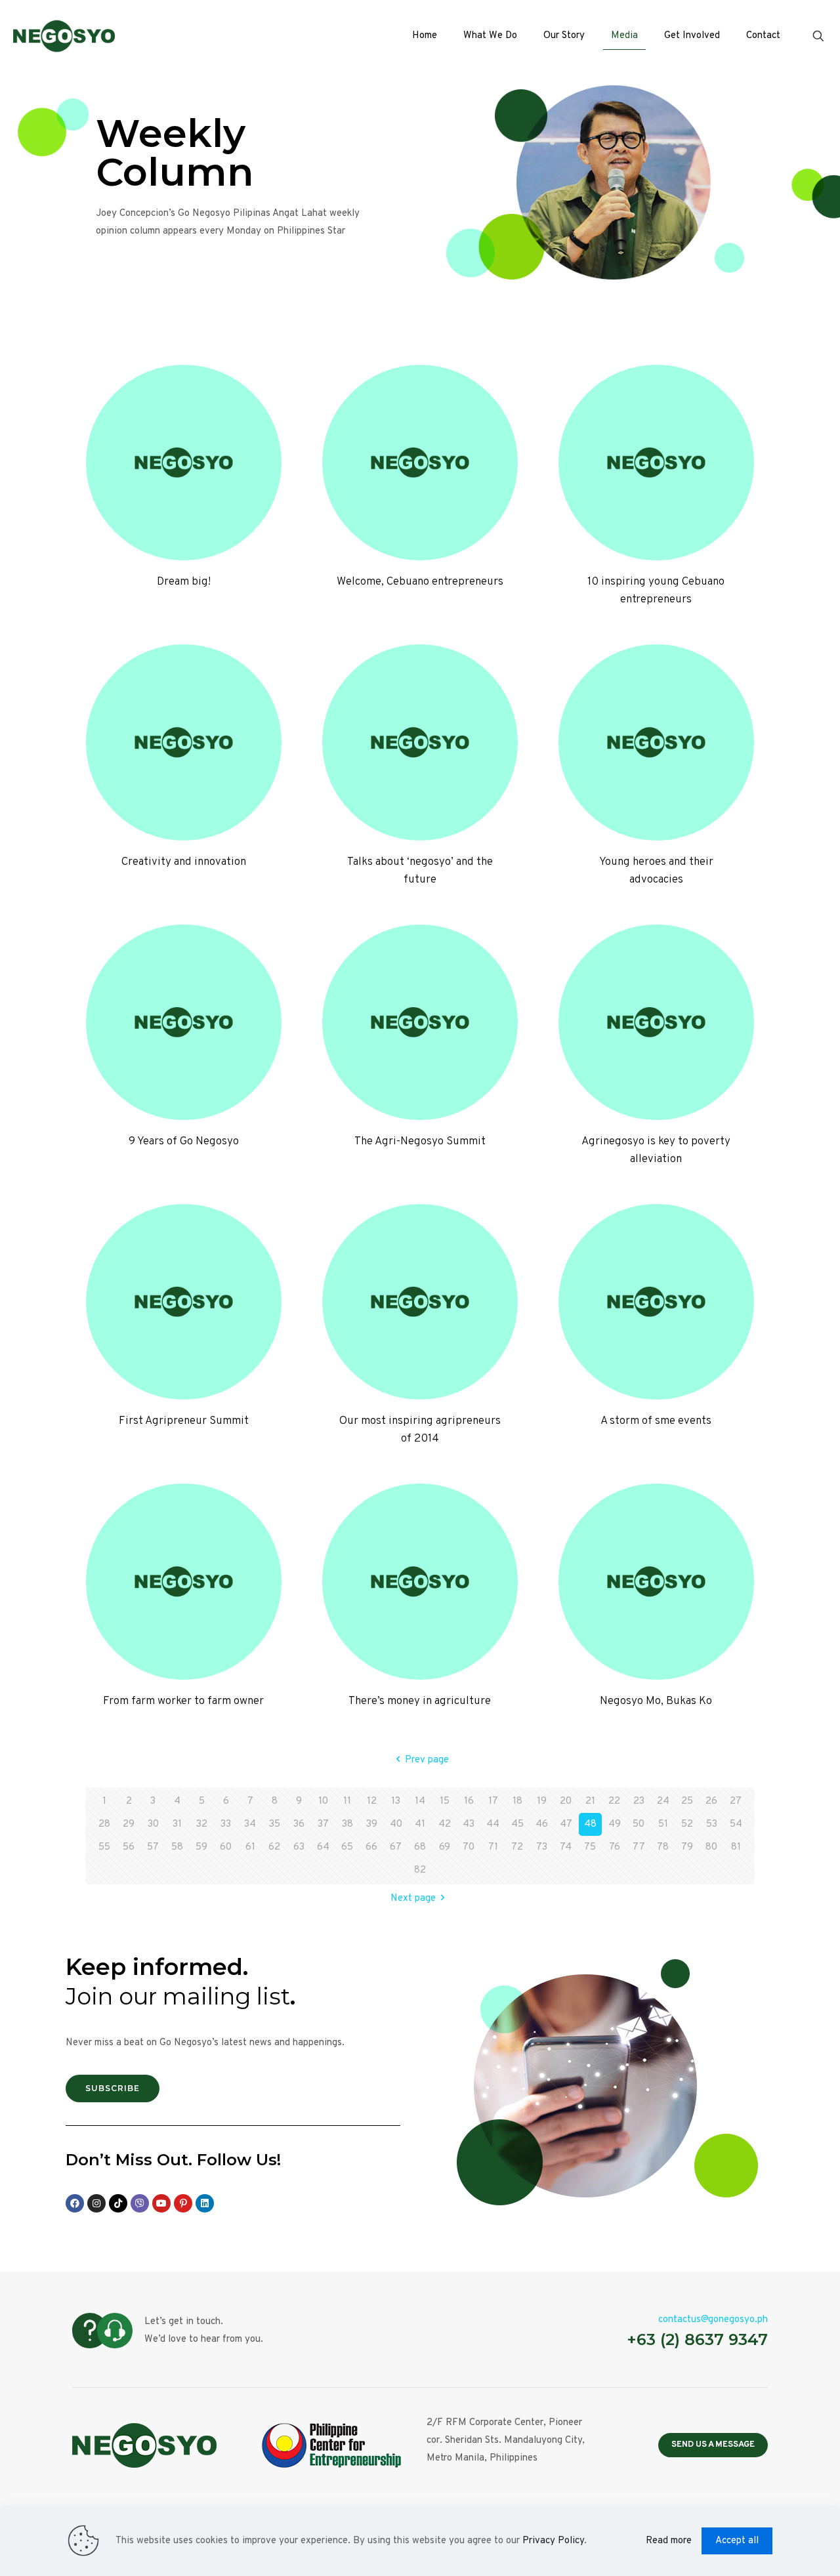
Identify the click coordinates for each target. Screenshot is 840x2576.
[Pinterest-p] (183, 2203)
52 (687, 1824)
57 (153, 1847)
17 (493, 1801)
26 (711, 1801)
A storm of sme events (656, 1421)
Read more (669, 2541)
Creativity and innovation (184, 862)
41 (420, 1824)
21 (590, 1801)
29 (129, 1824)
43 (469, 1824)
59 (201, 1847)
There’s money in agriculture (420, 1701)
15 (445, 1801)
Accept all (737, 2541)
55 (104, 1847)
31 (177, 1824)
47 (566, 1824)
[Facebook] (75, 2203)
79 (687, 1847)
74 (566, 1847)
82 (420, 1870)
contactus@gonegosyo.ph (713, 2320)
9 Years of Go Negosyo (184, 1142)
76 (615, 1847)
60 (226, 1847)
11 (347, 1801)
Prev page (427, 1760)
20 (566, 1801)
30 (153, 1824)
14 (420, 1801)
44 (493, 1824)
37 (323, 1824)
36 (299, 1824)
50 (639, 1824)
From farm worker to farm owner (183, 1701)
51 (663, 1824)
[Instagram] (96, 2203)
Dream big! (184, 582)
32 (202, 1824)
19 (542, 1801)
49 (615, 1824)
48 (590, 1824)
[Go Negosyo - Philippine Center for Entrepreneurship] (64, 36)
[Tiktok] (118, 2203)
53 (712, 1824)
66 (371, 1847)
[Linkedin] (205, 2203)
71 (493, 1847)
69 (445, 1847)
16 (469, 1801)
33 (226, 1824)
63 (299, 1847)
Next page (413, 1899)
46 (542, 1824)
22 (614, 1801)
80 (711, 1847)
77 (639, 1847)
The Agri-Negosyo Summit (420, 1142)
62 (274, 1847)
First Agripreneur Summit (184, 1421)
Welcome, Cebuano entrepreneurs (420, 582)
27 (736, 1801)
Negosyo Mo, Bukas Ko (656, 1701)
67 (396, 1847)
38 (347, 1824)
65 (347, 1847)
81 (736, 1847)
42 (445, 1824)
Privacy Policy (553, 2541)
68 (420, 1847)
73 (542, 1847)
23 (639, 1801)
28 (104, 1824)
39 (372, 1824)
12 (372, 1801)
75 (590, 1847)
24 (663, 1801)
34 (250, 1824)
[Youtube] (161, 2203)
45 (517, 1824)
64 (323, 1847)
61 (250, 1847)
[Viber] (140, 2203)
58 (177, 1847)
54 (736, 1824)
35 (275, 1824)
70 (469, 1847)
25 (687, 1801)
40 (396, 1824)
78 (663, 1847)
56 (129, 1847)
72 (517, 1847)
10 (323, 1801)
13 (396, 1801)
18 (517, 1801)
